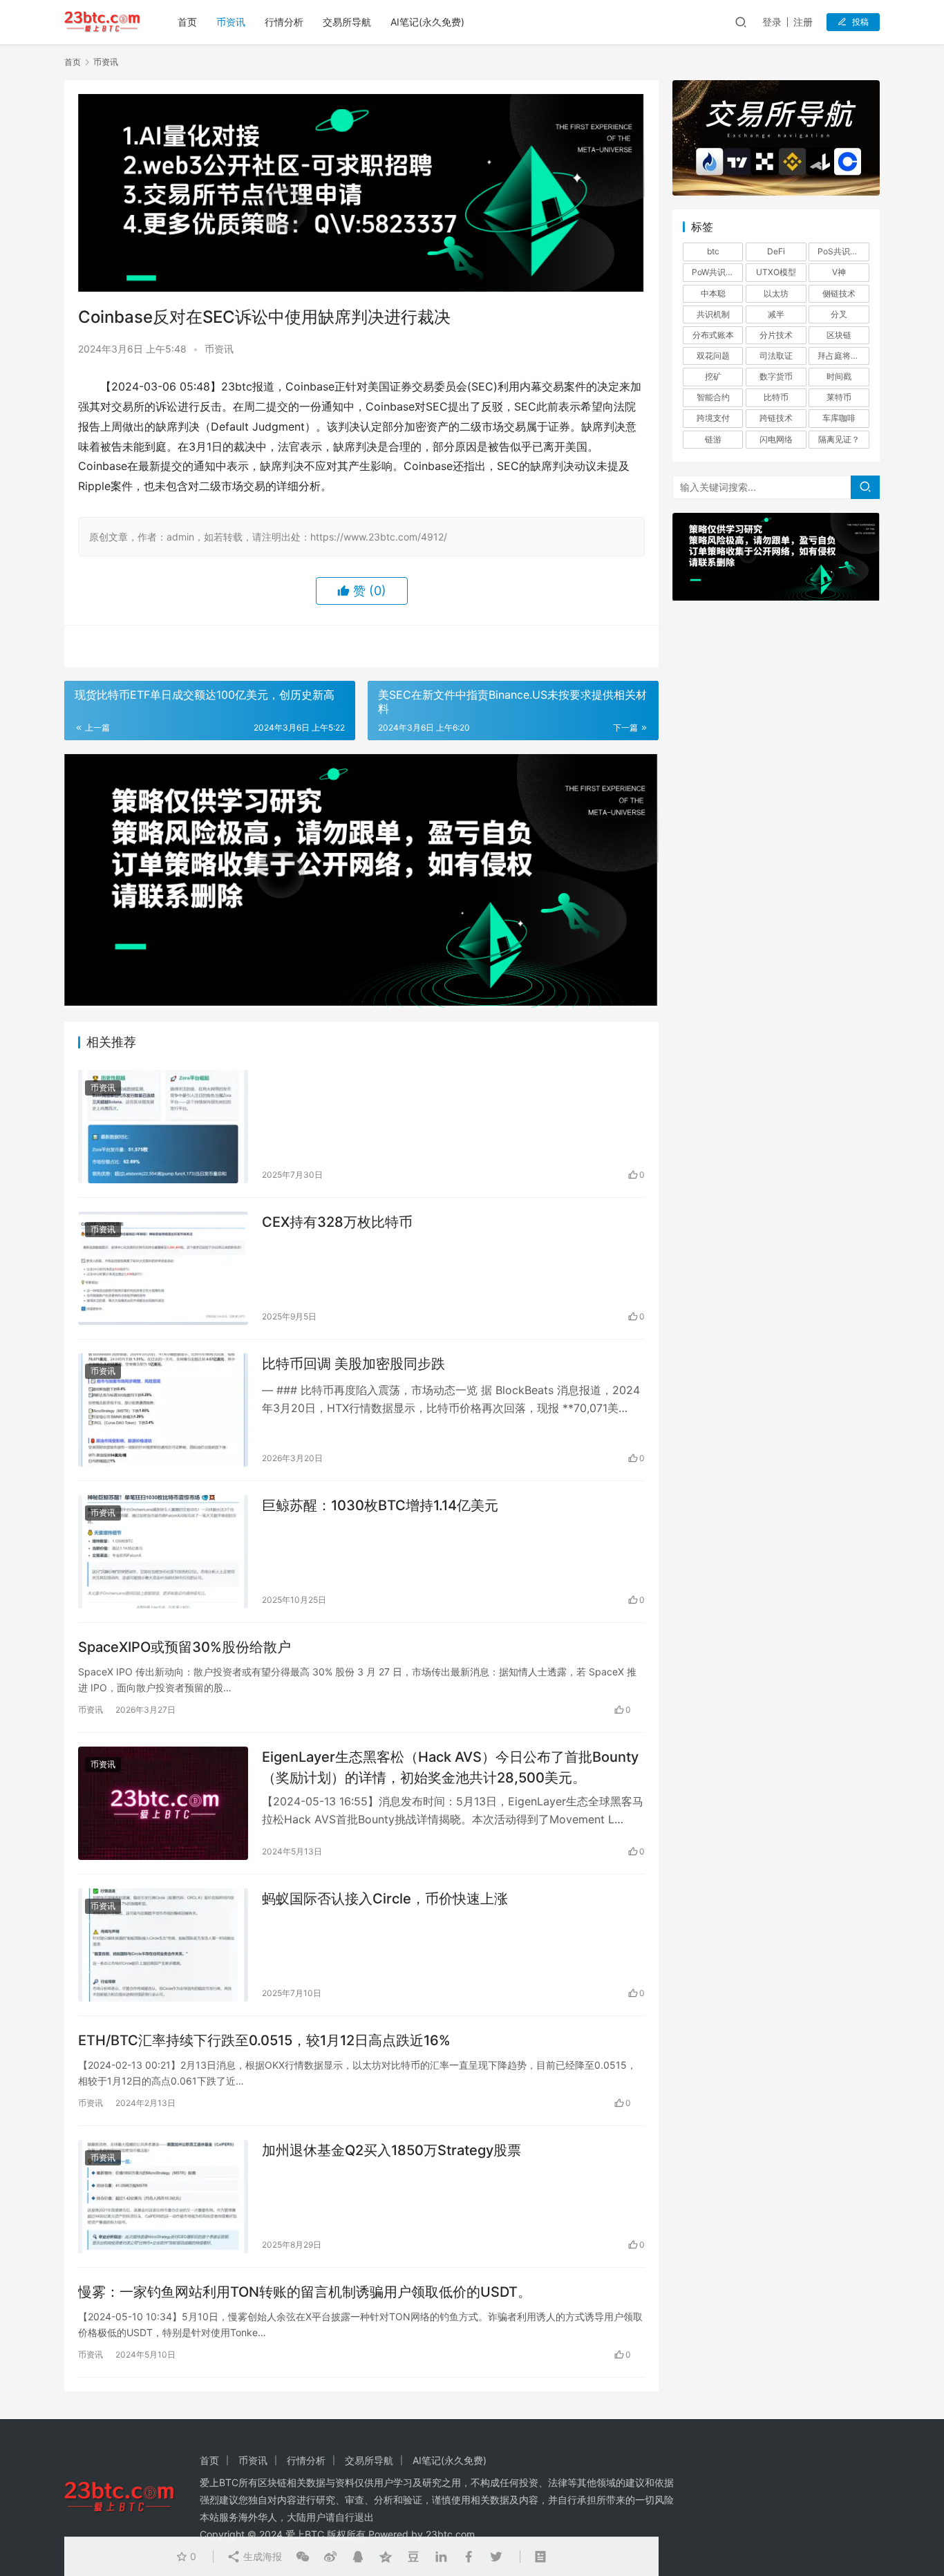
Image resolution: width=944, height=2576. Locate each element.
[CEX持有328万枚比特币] (163, 1268)
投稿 (860, 22)
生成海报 (261, 2556)
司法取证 (776, 356)
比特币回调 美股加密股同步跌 (353, 1364)
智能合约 (713, 397)
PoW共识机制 (717, 272)
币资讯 (231, 22)
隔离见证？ (839, 439)
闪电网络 (776, 439)
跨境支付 (713, 418)
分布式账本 (713, 335)
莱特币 (839, 397)
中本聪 (713, 293)
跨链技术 (776, 418)
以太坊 (776, 293)
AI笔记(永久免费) (427, 22)
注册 (803, 22)
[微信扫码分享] (303, 2557)
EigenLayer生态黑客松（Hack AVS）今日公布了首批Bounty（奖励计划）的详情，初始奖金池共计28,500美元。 (450, 1767)
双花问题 (713, 356)
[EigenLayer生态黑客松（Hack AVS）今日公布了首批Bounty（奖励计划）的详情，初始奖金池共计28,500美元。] (163, 1803)
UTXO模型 (776, 272)
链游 (713, 439)
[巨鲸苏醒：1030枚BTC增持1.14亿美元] (163, 1552)
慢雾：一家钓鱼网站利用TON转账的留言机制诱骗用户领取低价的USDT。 (305, 2292)
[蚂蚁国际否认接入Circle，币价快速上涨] (163, 1945)
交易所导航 (347, 22)
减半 (776, 314)
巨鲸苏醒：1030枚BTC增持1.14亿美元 (380, 1505)
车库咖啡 (839, 418)
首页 (187, 22)
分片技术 (776, 335)
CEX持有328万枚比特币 (337, 1222)
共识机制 (713, 314)
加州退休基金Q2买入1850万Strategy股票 (391, 2150)
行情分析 (284, 22)
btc (713, 251)
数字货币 (776, 376)
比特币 (776, 397)
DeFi (776, 251)
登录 (772, 22)
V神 (839, 272)
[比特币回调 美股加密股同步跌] (163, 1410)
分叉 (839, 314)
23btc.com (450, 2534)
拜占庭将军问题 (843, 356)
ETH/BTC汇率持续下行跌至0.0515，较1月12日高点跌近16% (264, 2040)
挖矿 (713, 376)
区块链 (839, 335)
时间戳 (839, 376)
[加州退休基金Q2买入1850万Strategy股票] (163, 2197)
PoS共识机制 (842, 251)
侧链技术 (839, 293)
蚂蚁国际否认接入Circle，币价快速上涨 (385, 1899)
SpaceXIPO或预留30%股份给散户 (185, 1647)
